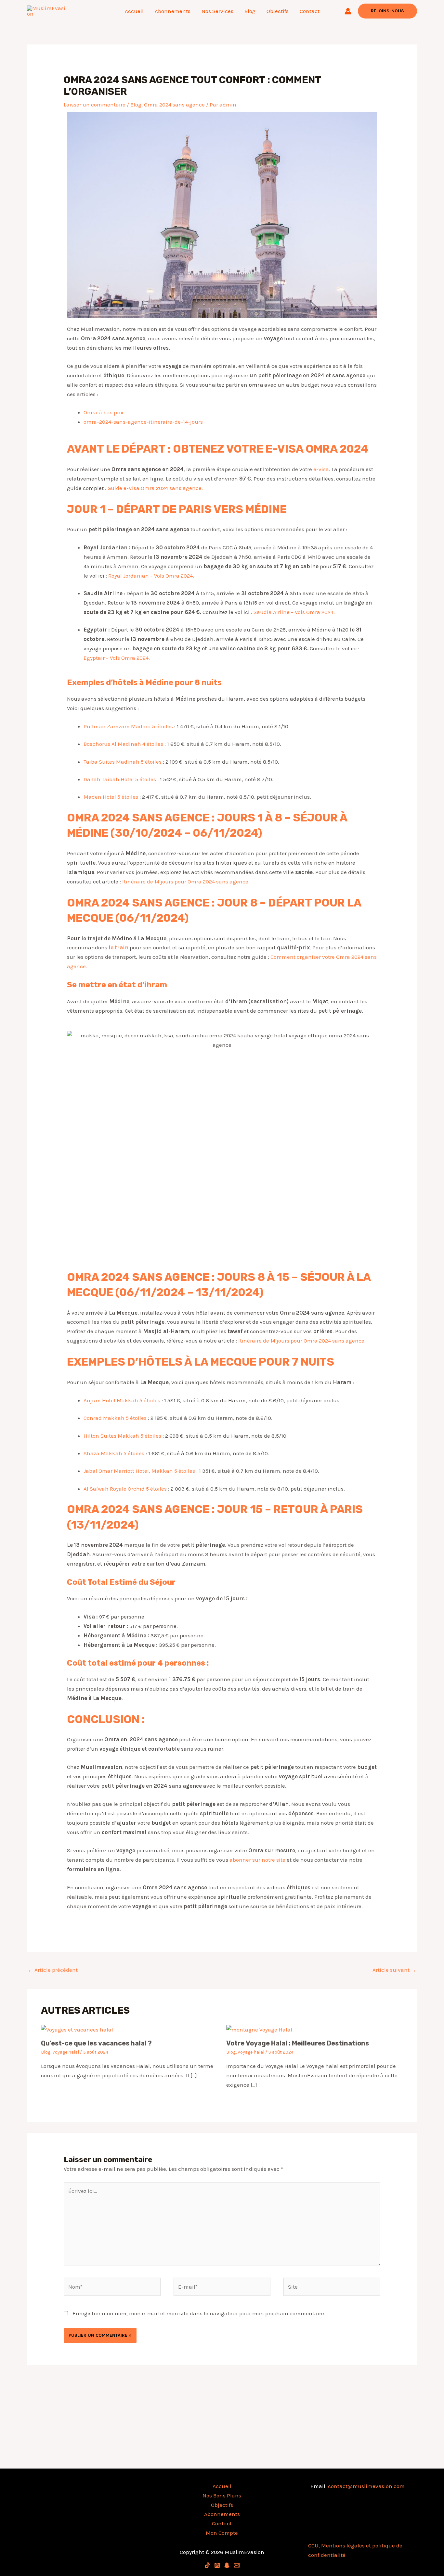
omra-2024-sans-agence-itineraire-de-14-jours (143, 422)
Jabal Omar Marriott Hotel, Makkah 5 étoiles (139, 1471)
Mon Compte (222, 2533)
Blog (250, 11)
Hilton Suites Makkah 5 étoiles (122, 1436)
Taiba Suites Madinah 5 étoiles (123, 762)
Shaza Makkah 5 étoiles (114, 1453)
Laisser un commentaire (95, 105)
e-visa (321, 469)
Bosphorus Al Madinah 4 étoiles (123, 744)
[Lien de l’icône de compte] (348, 11)
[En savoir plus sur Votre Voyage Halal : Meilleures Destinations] (259, 2029)
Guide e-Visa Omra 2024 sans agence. (155, 488)
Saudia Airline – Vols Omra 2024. (294, 612)
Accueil (134, 11)
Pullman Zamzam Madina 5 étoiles (128, 726)
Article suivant (394, 1970)
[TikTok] (207, 2565)
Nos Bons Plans (222, 2495)
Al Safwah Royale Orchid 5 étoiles (125, 1489)
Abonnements (173, 11)
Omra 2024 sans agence (174, 105)
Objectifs (278, 11)
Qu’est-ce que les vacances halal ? (96, 2043)
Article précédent (53, 1970)
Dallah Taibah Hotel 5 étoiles (120, 779)
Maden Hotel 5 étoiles (111, 797)
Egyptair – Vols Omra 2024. (117, 658)
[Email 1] (237, 2565)
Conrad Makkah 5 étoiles (115, 1418)
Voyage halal (66, 2052)
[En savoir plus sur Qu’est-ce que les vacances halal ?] (77, 2029)
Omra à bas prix (104, 412)
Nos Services (217, 11)
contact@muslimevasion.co (364, 2486)
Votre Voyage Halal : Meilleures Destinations (298, 2043)
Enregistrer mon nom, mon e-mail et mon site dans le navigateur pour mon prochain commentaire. (199, 2313)
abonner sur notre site (257, 1860)
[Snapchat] (227, 2565)
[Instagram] (217, 2565)
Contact (310, 11)
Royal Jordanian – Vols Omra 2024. (151, 576)
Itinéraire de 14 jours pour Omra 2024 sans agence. (186, 882)
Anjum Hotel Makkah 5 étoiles (122, 1400)
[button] (387, 11)
